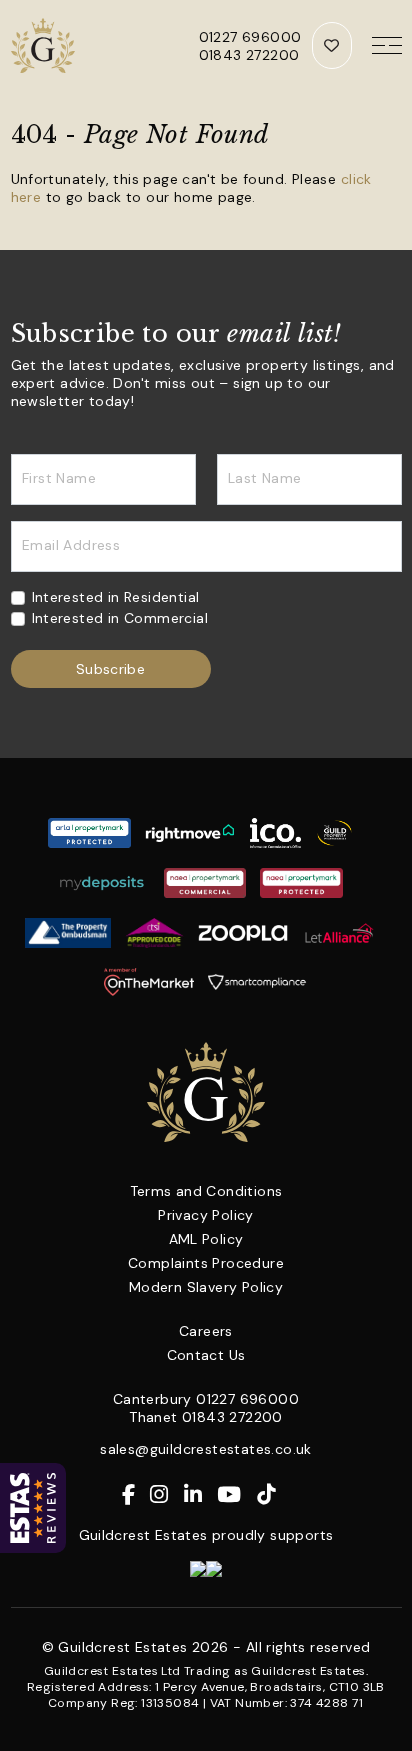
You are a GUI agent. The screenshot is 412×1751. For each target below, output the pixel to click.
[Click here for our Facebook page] (136, 1495)
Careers (206, 1331)
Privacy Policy (206, 1215)
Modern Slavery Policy (206, 1287)
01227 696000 (250, 37)
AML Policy (206, 1239)
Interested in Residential (116, 597)
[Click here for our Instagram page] (166, 1495)
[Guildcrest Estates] (45, 45)
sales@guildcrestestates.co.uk (206, 1449)
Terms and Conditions (206, 1191)
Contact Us (206, 1355)
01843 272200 (249, 55)
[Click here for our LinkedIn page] (200, 1495)
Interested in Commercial (120, 618)
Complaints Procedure (206, 1263)
